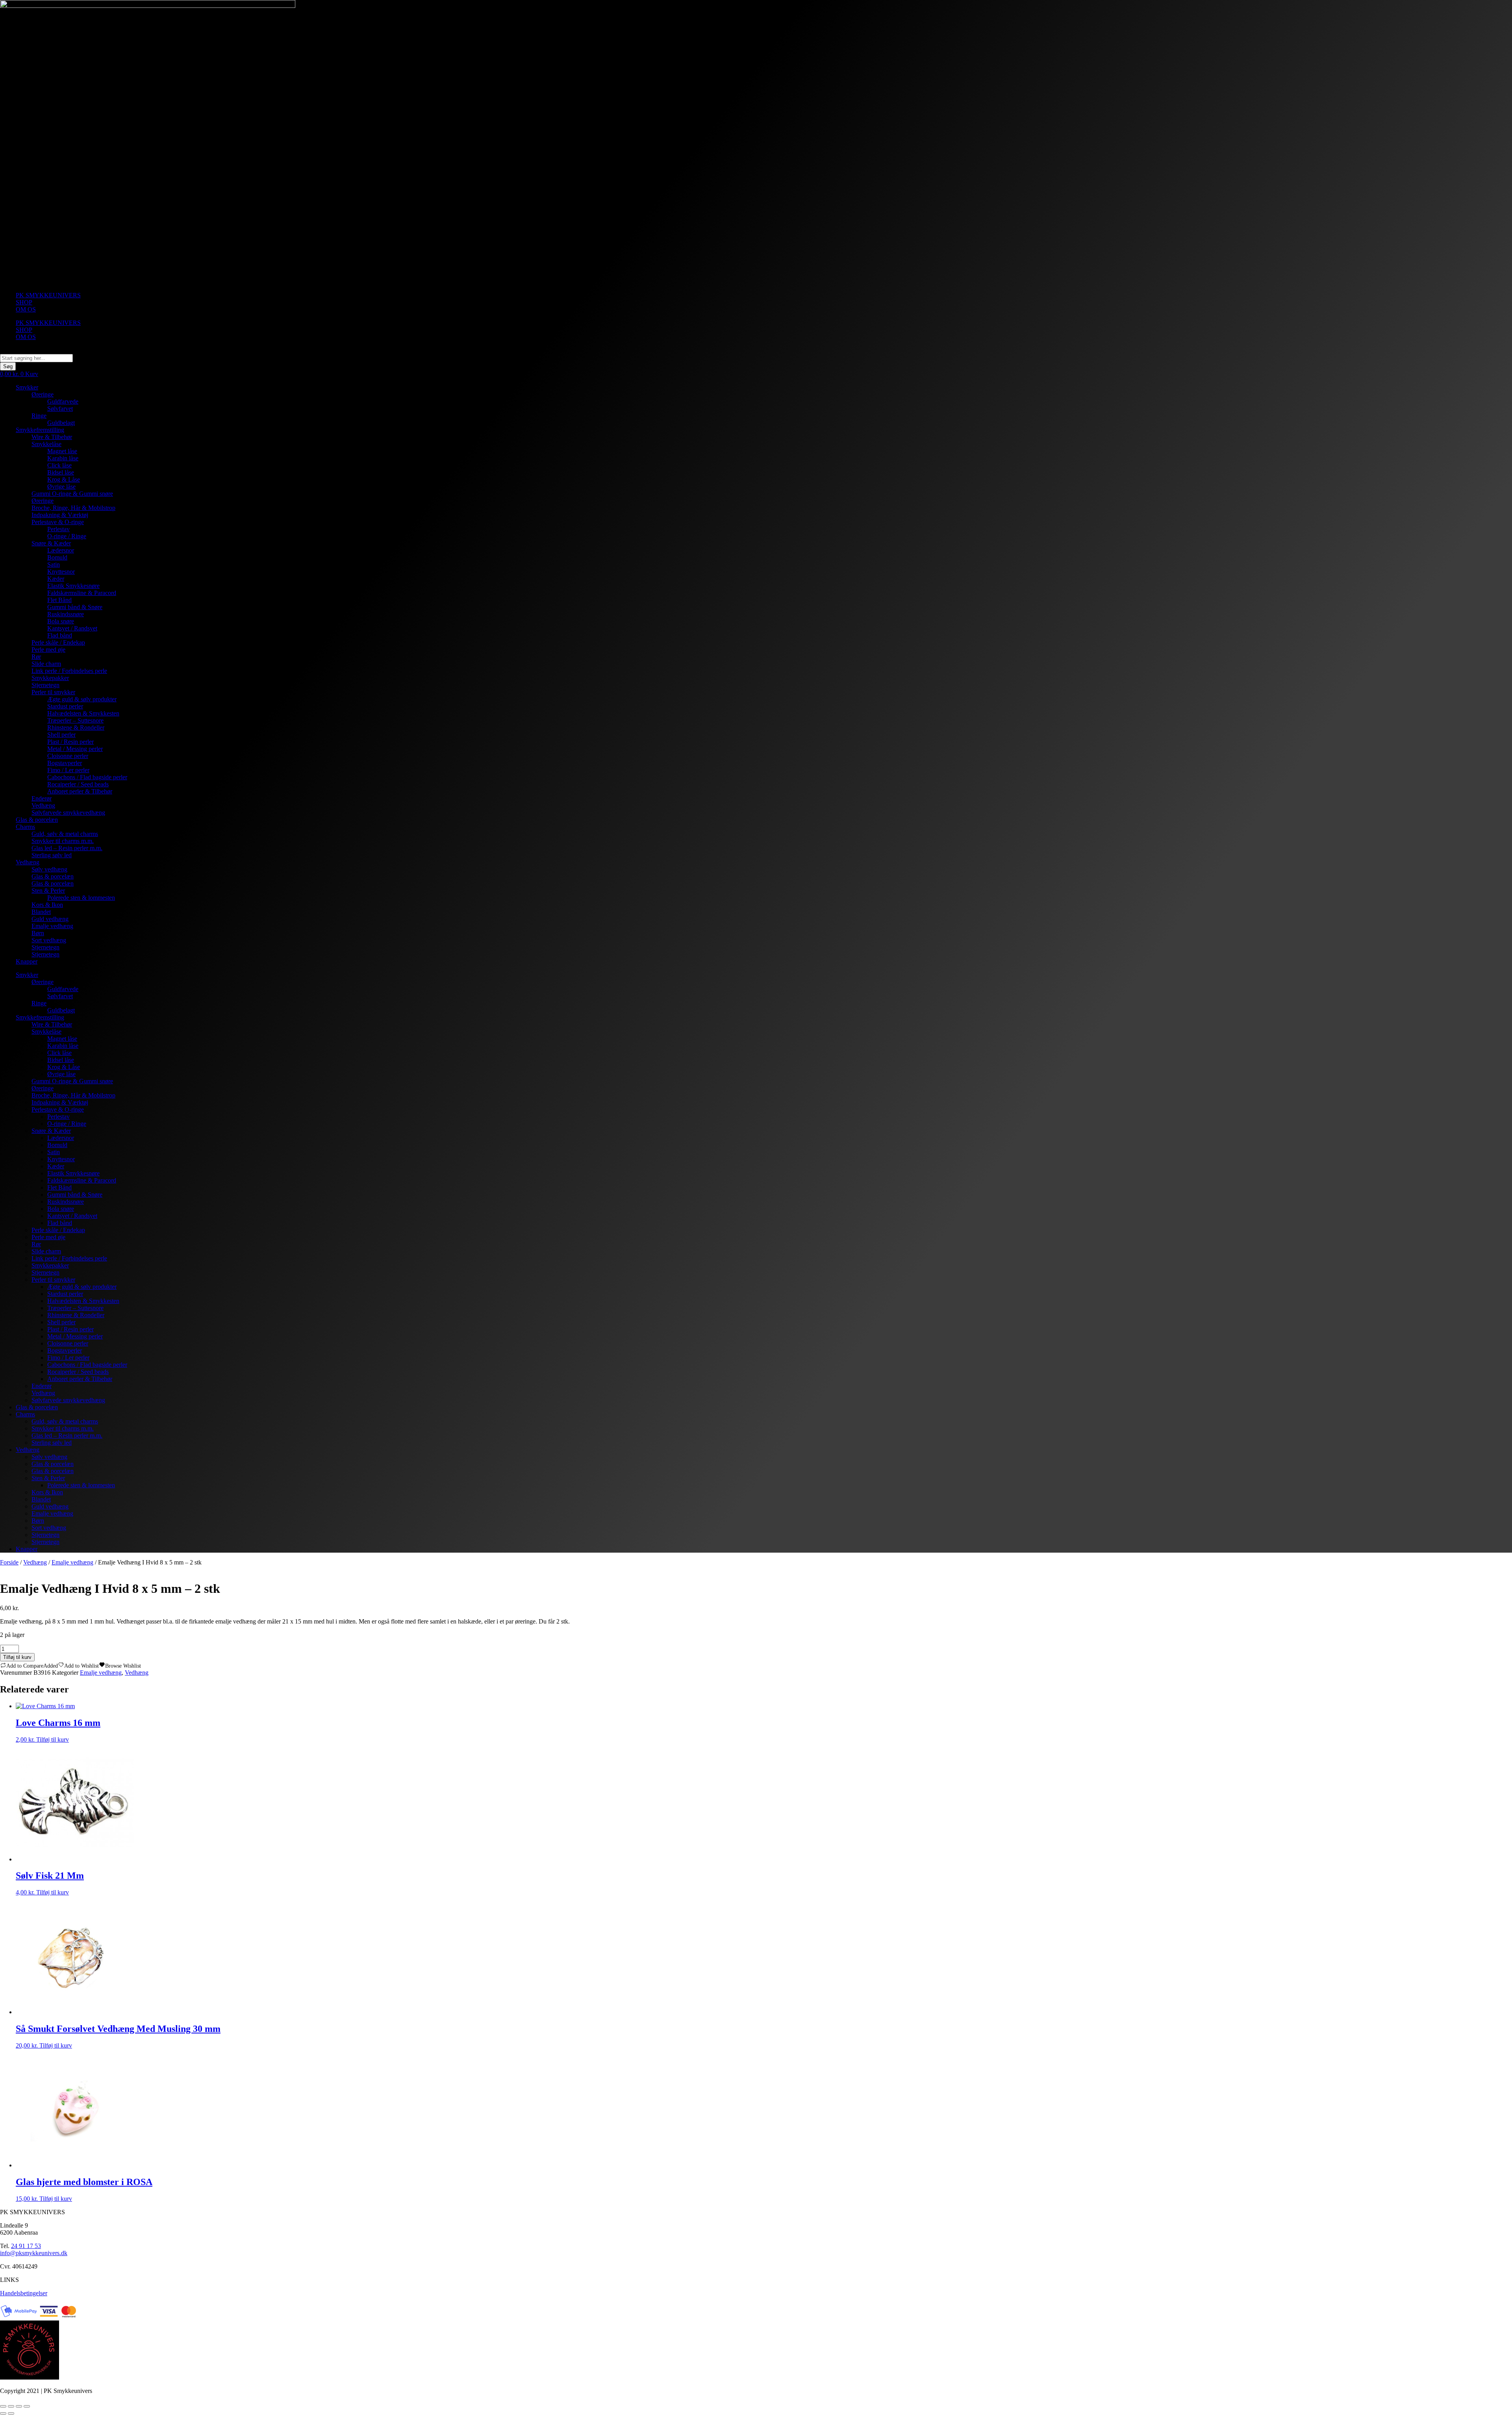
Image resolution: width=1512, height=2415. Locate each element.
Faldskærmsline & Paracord (82, 593)
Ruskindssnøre (66, 614)
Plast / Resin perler (70, 742)
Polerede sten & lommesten (81, 898)
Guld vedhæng (50, 919)
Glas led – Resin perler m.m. (67, 848)
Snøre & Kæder (51, 543)
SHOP (24, 302)
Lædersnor (61, 550)
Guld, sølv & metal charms (65, 834)
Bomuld (57, 557)
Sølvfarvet (60, 409)
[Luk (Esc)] (27, 2406)
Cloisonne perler (68, 756)
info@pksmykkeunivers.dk (34, 2253)
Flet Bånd (59, 600)
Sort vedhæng (49, 940)
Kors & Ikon (47, 905)
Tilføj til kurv (17, 1657)
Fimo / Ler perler (68, 770)
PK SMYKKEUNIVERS (48, 295)
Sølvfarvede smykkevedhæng (68, 813)
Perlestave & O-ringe (58, 522)
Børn (38, 933)
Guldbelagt (61, 423)
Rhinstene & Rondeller (76, 727)
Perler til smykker (53, 692)
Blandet (41, 912)
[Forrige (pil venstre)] (3, 2413)
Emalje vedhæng (52, 926)
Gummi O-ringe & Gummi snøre (72, 494)
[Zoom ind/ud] (3, 2406)
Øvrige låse (61, 487)
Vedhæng (43, 805)
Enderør (42, 798)
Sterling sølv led (52, 855)
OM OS (26, 309)
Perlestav (58, 529)
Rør (36, 657)
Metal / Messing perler (75, 749)
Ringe (39, 416)
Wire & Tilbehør (52, 437)
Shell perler (61, 735)
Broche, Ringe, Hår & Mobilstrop (73, 508)
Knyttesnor (61, 572)
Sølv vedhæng (49, 869)
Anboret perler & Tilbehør (80, 791)
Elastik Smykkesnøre (73, 586)
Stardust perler (65, 706)
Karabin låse (63, 458)
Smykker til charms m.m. (63, 841)
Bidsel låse (61, 472)
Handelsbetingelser (24, 2293)
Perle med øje (48, 650)
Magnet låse (62, 451)
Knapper (27, 961)
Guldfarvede (63, 401)
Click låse (59, 465)
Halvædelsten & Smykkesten (83, 713)
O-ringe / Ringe (67, 536)
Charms (25, 827)
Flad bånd (60, 635)
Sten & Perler (48, 891)
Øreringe (43, 394)
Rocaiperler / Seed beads (78, 784)
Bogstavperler (65, 763)
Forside (9, 1562)
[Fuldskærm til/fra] (11, 2406)
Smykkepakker (50, 678)
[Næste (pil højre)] (11, 2413)
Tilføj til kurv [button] (53, 1739)
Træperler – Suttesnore (75, 720)
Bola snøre (61, 621)
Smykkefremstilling (40, 430)
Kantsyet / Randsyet (72, 628)
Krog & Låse (64, 479)
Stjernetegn (45, 685)
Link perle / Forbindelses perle (69, 671)
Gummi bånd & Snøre (75, 607)
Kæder (56, 579)
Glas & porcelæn (37, 820)
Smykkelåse (46, 444)
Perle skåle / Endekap (58, 642)
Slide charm (46, 664)
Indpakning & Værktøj (60, 515)
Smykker (27, 387)
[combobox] (36, 358)
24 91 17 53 (26, 2246)
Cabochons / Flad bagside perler (87, 777)
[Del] (19, 2406)
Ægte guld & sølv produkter (82, 699)
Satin (54, 564)
